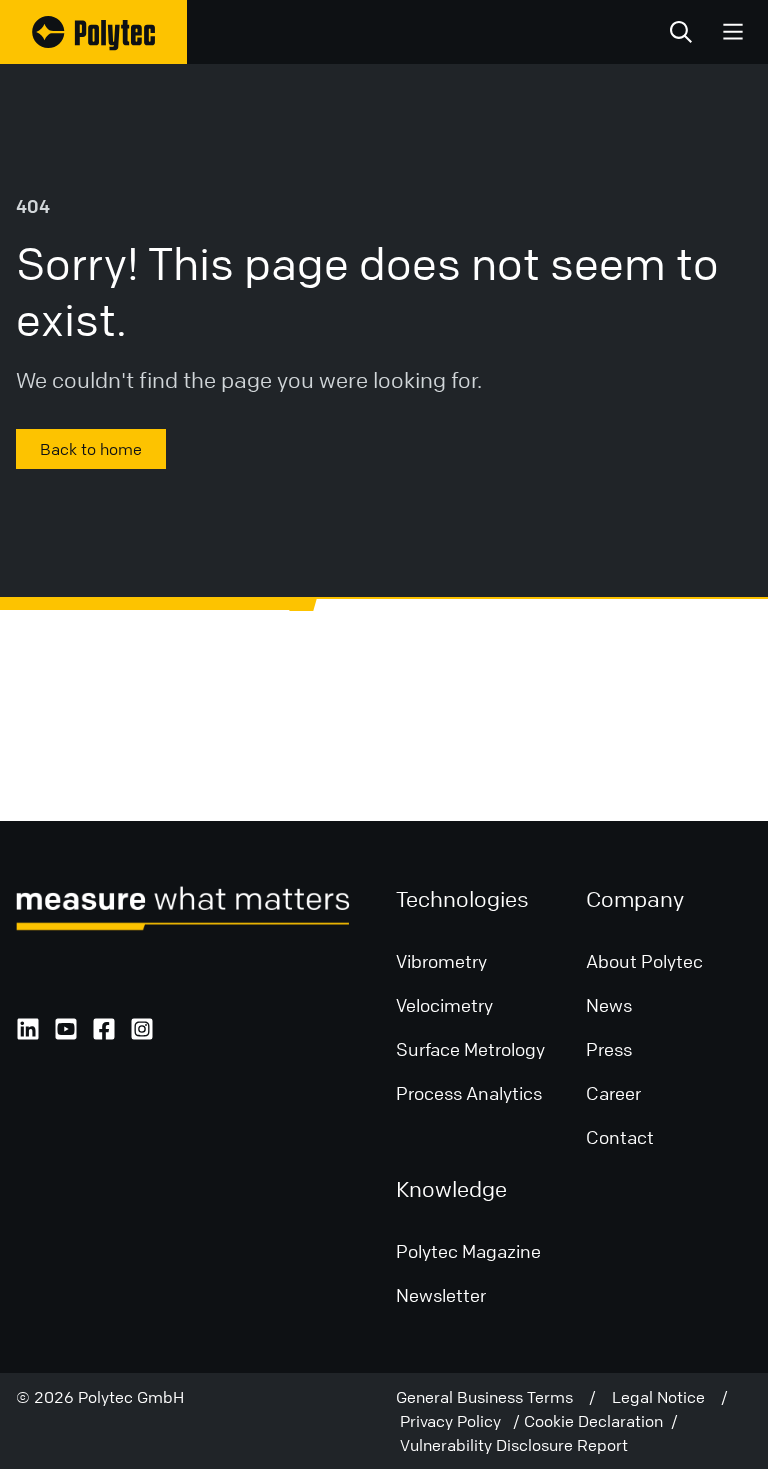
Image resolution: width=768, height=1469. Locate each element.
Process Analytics (469, 1093)
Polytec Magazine (468, 1251)
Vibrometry (441, 961)
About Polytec (644, 961)
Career (613, 1093)
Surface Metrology (470, 1049)
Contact (620, 1137)
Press (609, 1049)
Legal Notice (666, 1397)
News (609, 1005)
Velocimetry (444, 1005)
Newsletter (441, 1295)
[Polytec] (93, 32)
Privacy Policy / (462, 1421)
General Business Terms (492, 1397)
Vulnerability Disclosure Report (514, 1445)
